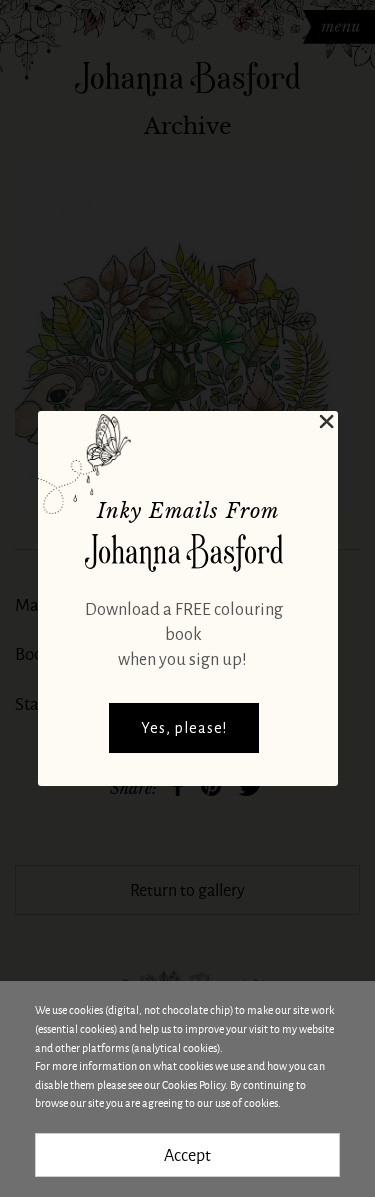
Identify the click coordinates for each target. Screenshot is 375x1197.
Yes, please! (184, 728)
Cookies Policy (193, 1084)
